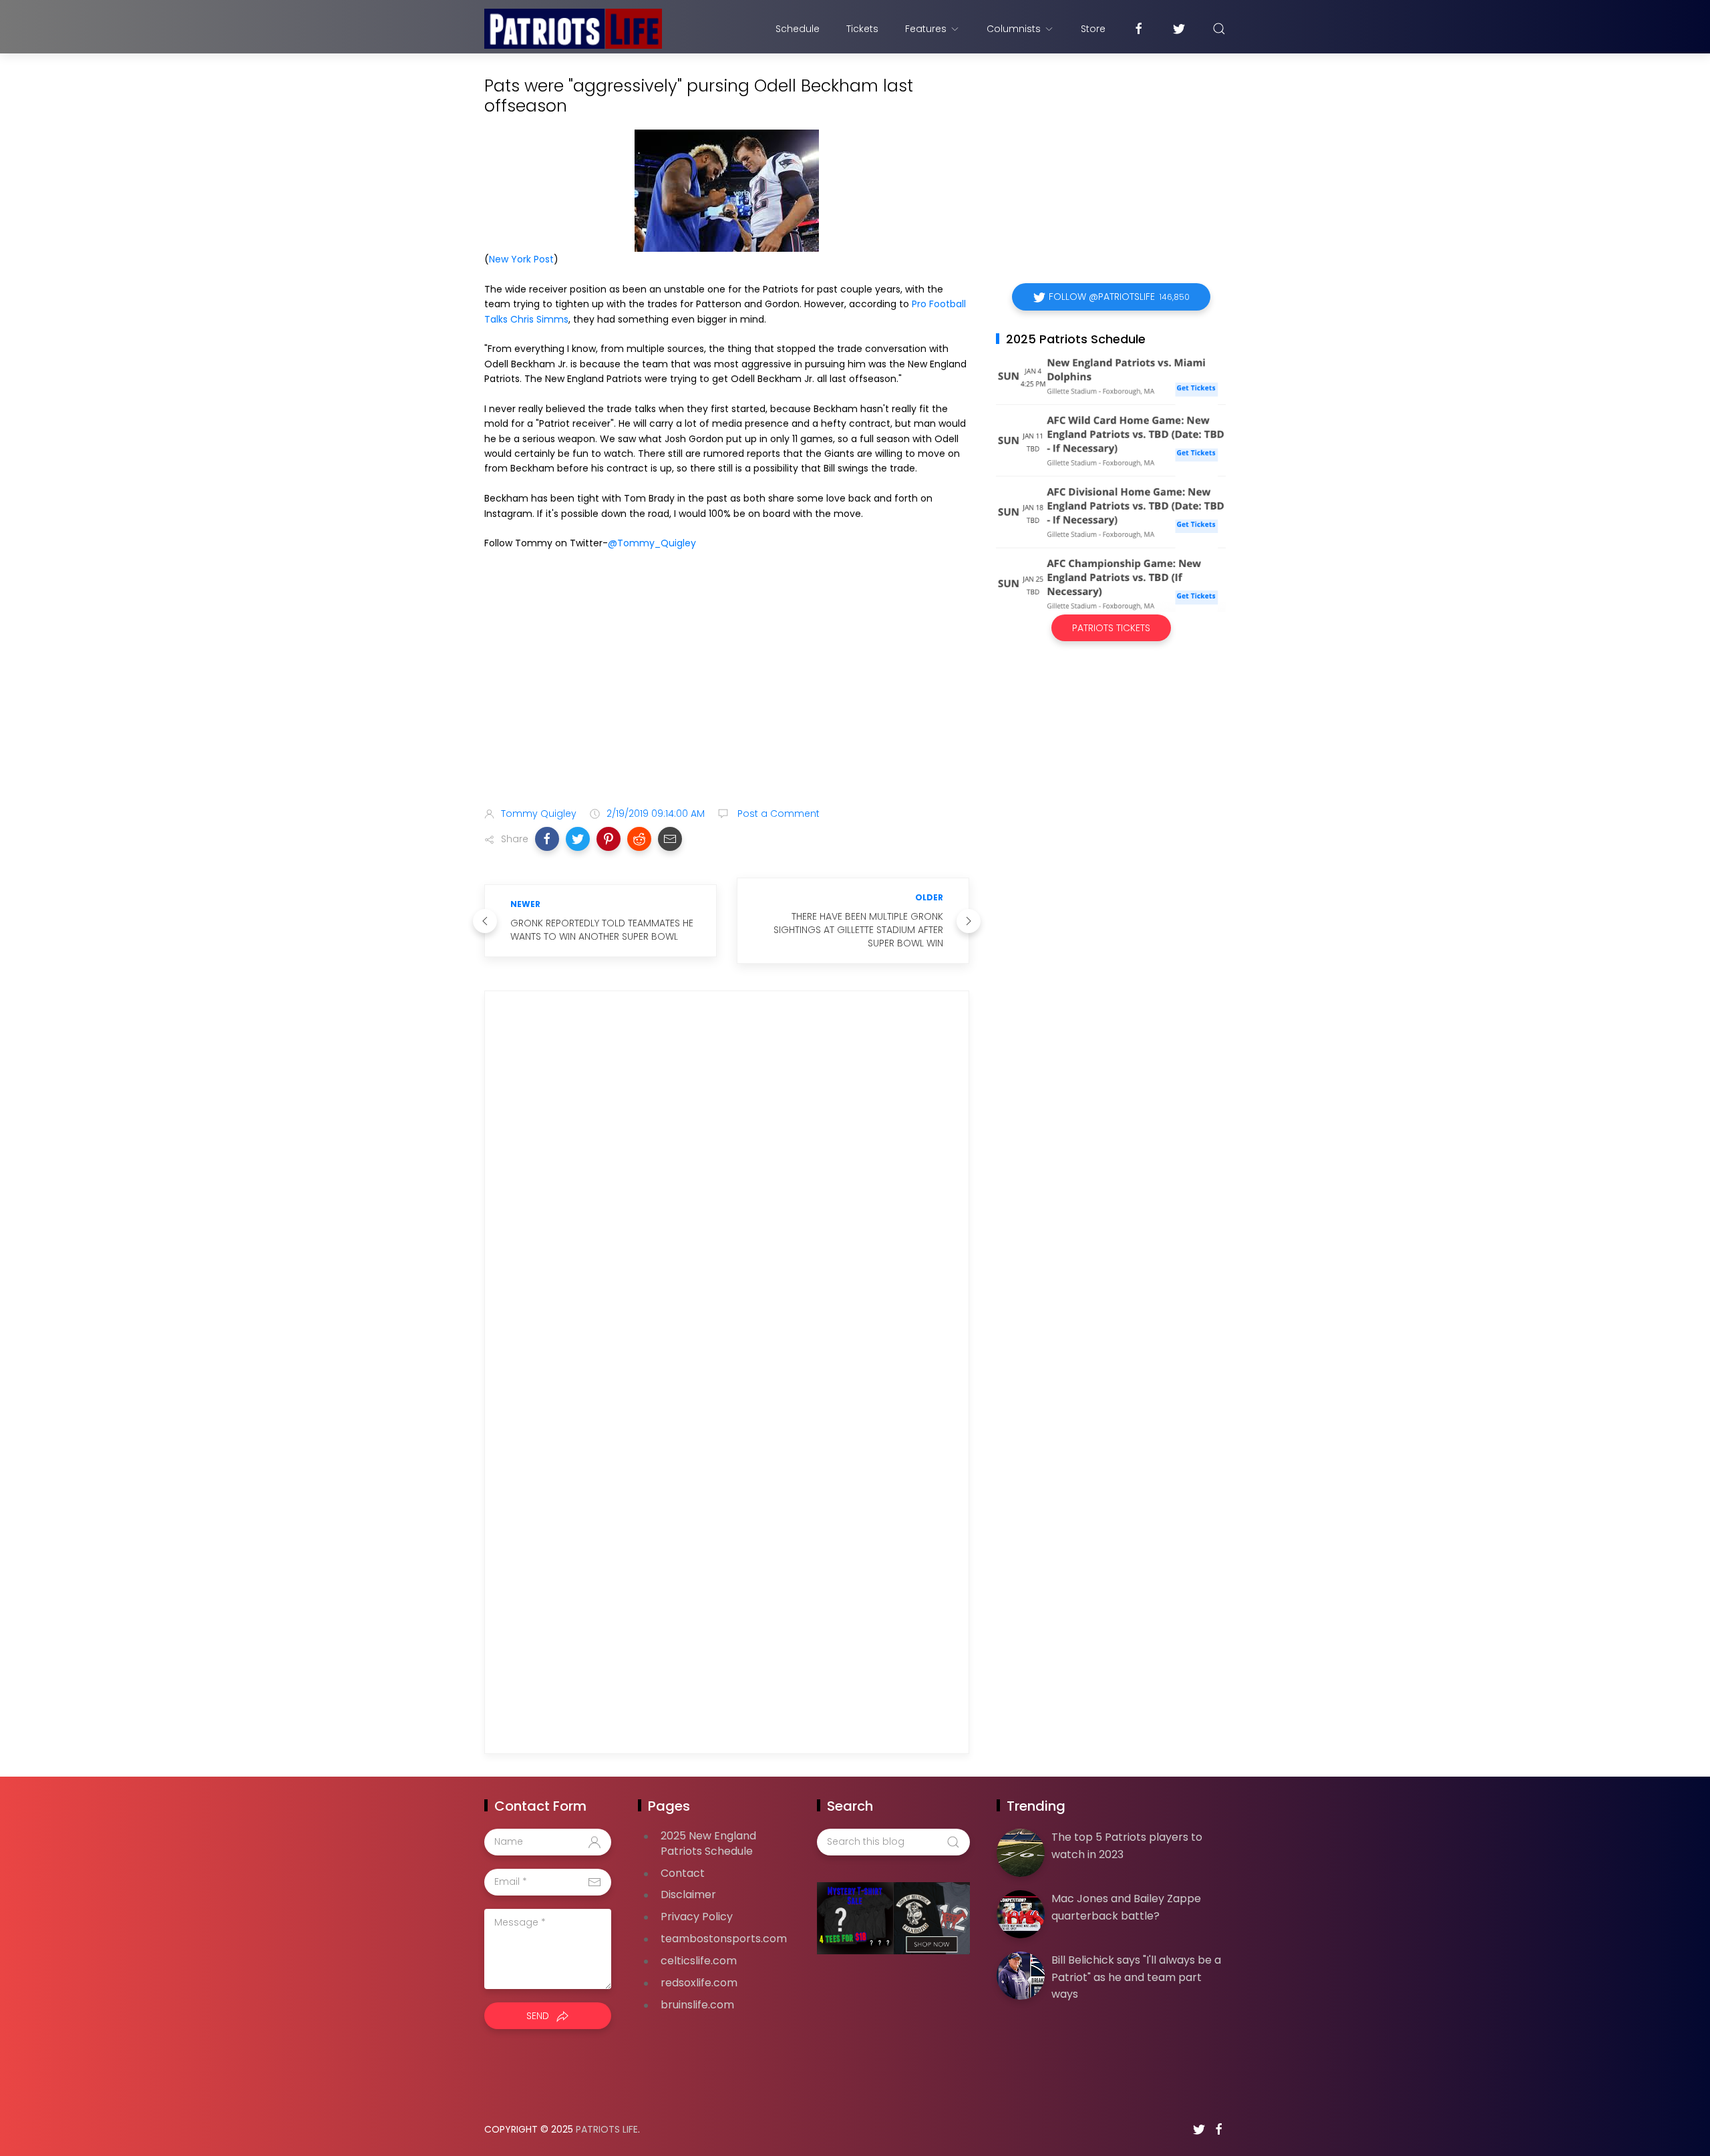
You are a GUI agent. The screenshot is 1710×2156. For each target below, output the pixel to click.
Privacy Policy (697, 1917)
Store (1093, 29)
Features (926, 29)
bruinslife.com (697, 2005)
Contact (683, 1873)
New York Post (521, 259)
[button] (547, 839)
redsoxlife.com (699, 1983)
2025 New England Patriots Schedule (708, 1843)
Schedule (798, 29)
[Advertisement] (727, 691)
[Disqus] (727, 1194)
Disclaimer (688, 1895)
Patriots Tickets (1111, 628)
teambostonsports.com (724, 1939)
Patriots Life (607, 2129)
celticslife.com (699, 1961)
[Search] (1219, 29)
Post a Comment (777, 814)
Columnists (1014, 29)
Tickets (862, 29)
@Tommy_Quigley (652, 543)
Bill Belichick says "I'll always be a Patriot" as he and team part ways (1136, 1977)
